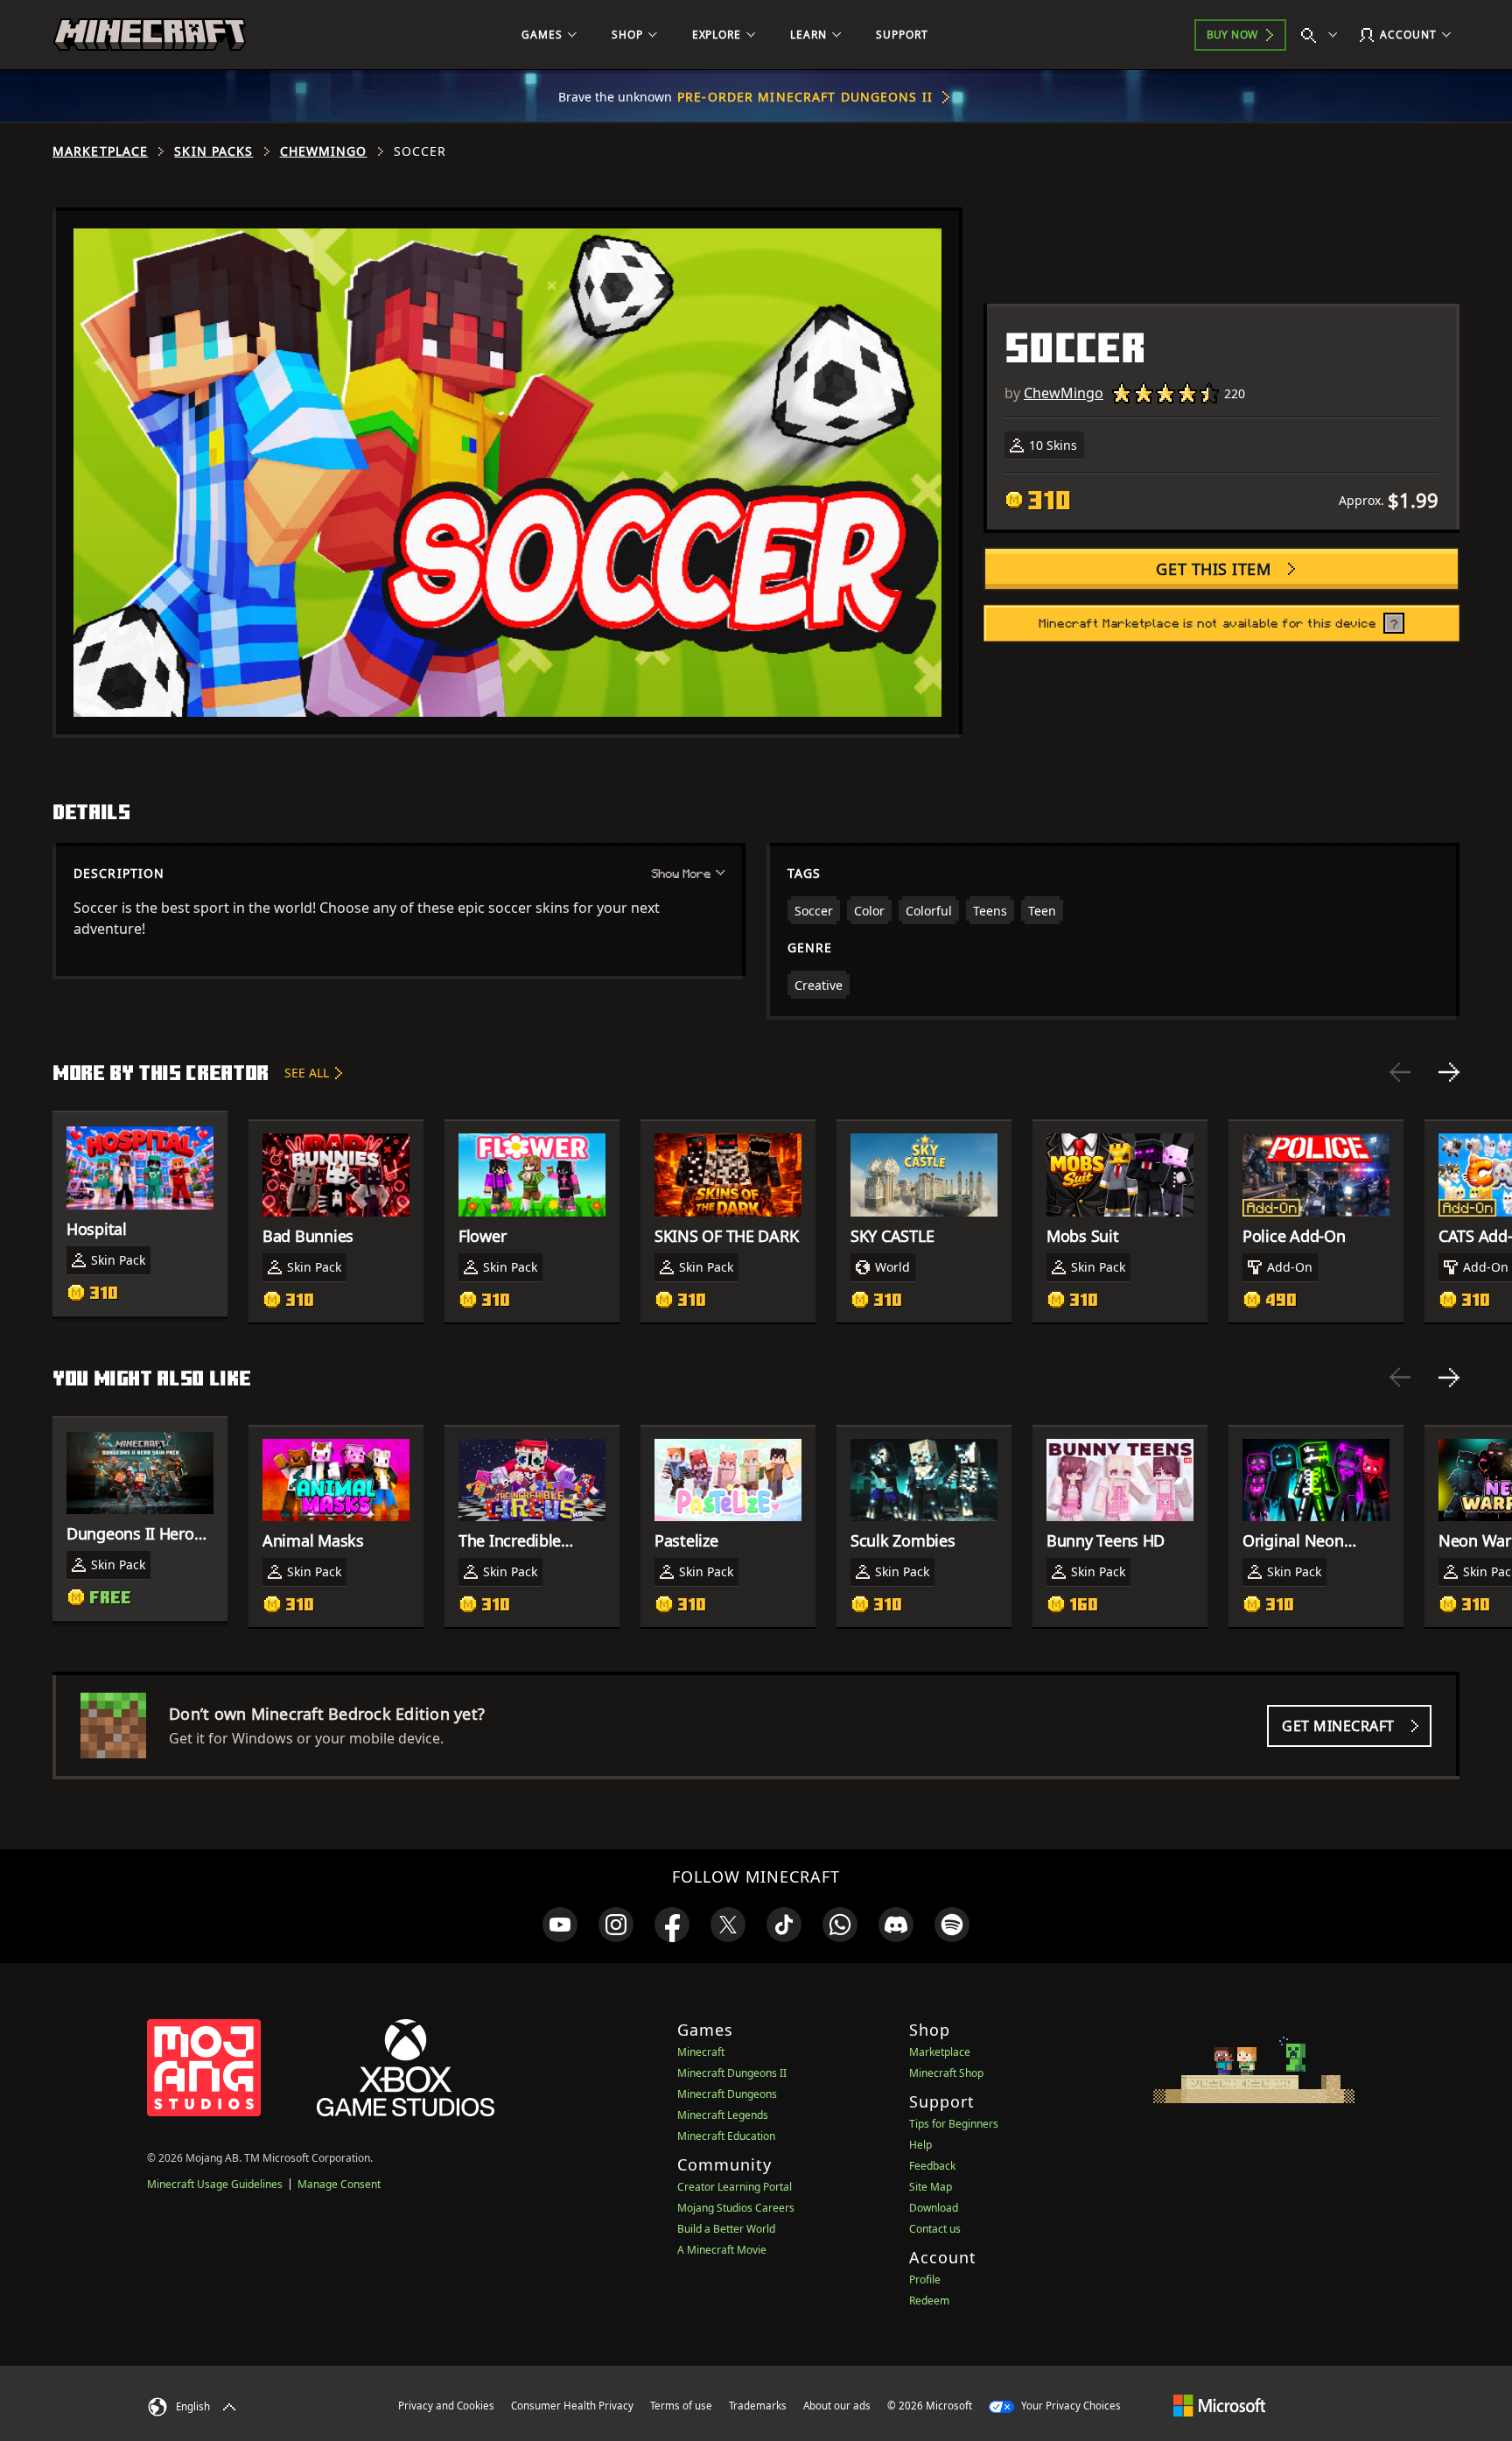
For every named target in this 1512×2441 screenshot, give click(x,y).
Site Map (931, 2187)
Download (934, 2208)
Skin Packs (213, 151)
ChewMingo (324, 151)
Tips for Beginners (954, 2124)
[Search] (1323, 35)
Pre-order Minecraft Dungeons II (805, 97)
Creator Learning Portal (735, 2187)
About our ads (837, 2406)
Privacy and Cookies (446, 2406)
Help (920, 2145)
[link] (560, 1925)
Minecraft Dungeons (727, 2094)
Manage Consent (339, 2184)
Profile (925, 2280)
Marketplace (100, 151)
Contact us (935, 2229)
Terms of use (681, 2406)
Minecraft (701, 2052)
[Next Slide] (1449, 1072)
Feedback (932, 2166)
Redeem (929, 2301)
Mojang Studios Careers (736, 2208)
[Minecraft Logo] (150, 35)
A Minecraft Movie (722, 2250)
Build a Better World (726, 2229)
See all (307, 1073)
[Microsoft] (1219, 2405)
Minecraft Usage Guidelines (215, 2184)
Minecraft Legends (723, 2115)
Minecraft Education (726, 2136)
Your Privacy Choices (1070, 2406)
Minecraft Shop (946, 2073)
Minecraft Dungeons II (732, 2073)
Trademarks (758, 2406)
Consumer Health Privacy (572, 2406)
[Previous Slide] (1400, 1072)
